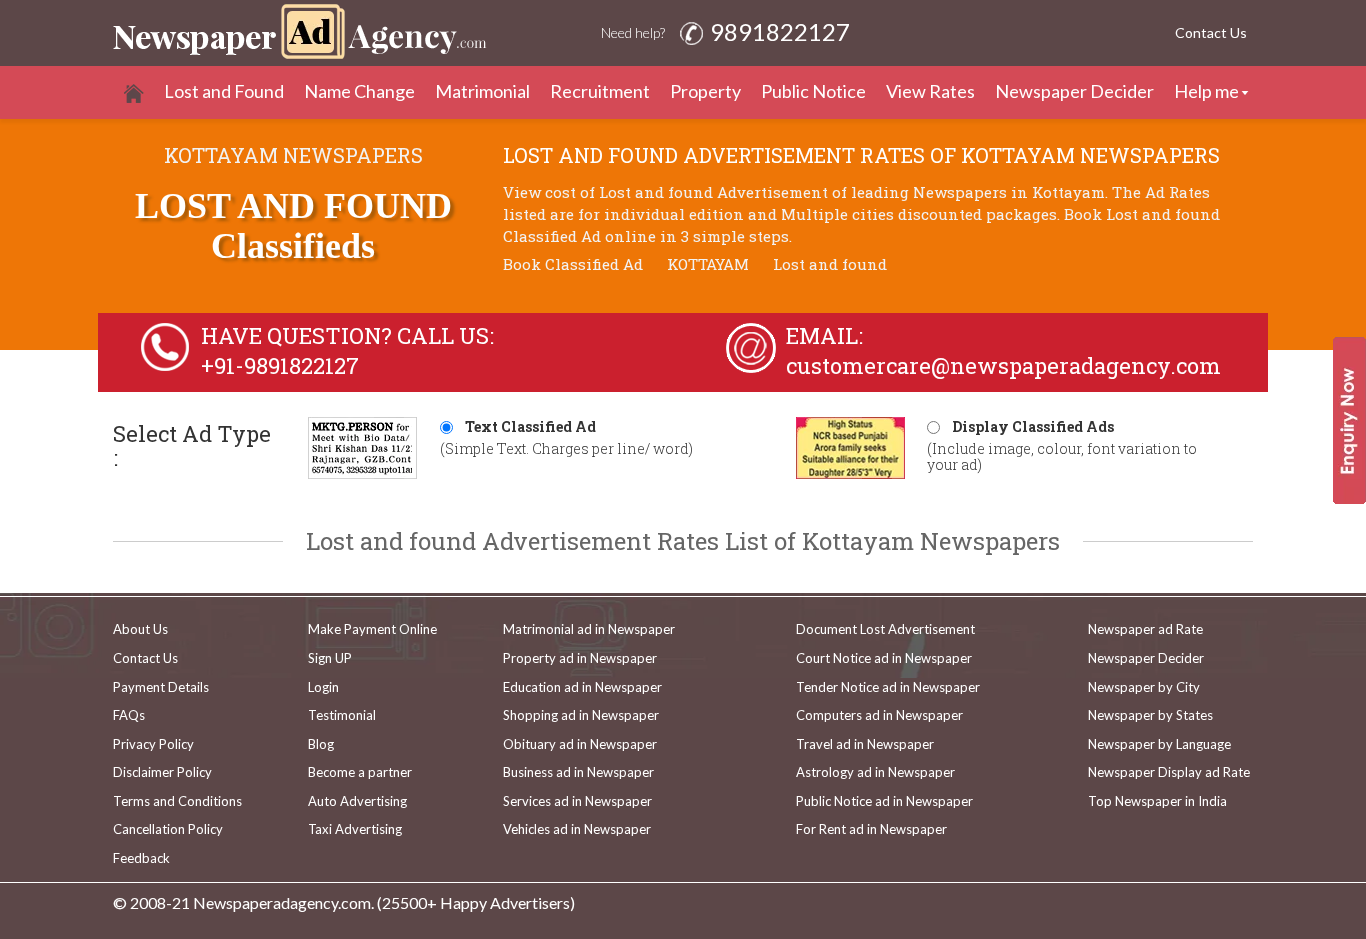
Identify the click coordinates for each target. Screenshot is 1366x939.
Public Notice (813, 91)
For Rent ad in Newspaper (871, 829)
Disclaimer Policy (162, 772)
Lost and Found (224, 91)
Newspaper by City (1144, 687)
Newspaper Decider (1074, 91)
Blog (321, 744)
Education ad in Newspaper (582, 687)
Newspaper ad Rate (1145, 629)
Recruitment (600, 91)
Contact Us (1211, 32)
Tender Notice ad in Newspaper (888, 687)
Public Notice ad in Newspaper (884, 801)
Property (705, 91)
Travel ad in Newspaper (865, 744)
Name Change (359, 91)
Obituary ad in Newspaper (580, 744)
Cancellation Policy (168, 829)
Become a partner (360, 772)
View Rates (930, 91)
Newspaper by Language (1159, 744)
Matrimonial (482, 91)
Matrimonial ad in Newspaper (589, 629)
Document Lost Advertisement (885, 629)
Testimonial (342, 715)
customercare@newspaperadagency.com (1003, 365)
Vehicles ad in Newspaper (577, 829)
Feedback (141, 858)
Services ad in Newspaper (577, 801)
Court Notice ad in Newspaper (884, 658)
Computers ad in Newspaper (879, 715)
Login (323, 687)
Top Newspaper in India (1157, 801)
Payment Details (161, 687)
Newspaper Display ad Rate (1169, 772)
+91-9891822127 (280, 365)
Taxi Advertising (355, 829)
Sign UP (330, 658)
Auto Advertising (357, 801)
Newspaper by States (1150, 715)
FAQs (129, 715)
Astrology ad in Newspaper (875, 772)
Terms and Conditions (177, 801)
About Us (140, 629)
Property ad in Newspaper (580, 658)
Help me (1206, 91)
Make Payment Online (372, 629)
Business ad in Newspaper (578, 772)
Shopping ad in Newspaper (581, 715)
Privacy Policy (153, 744)
